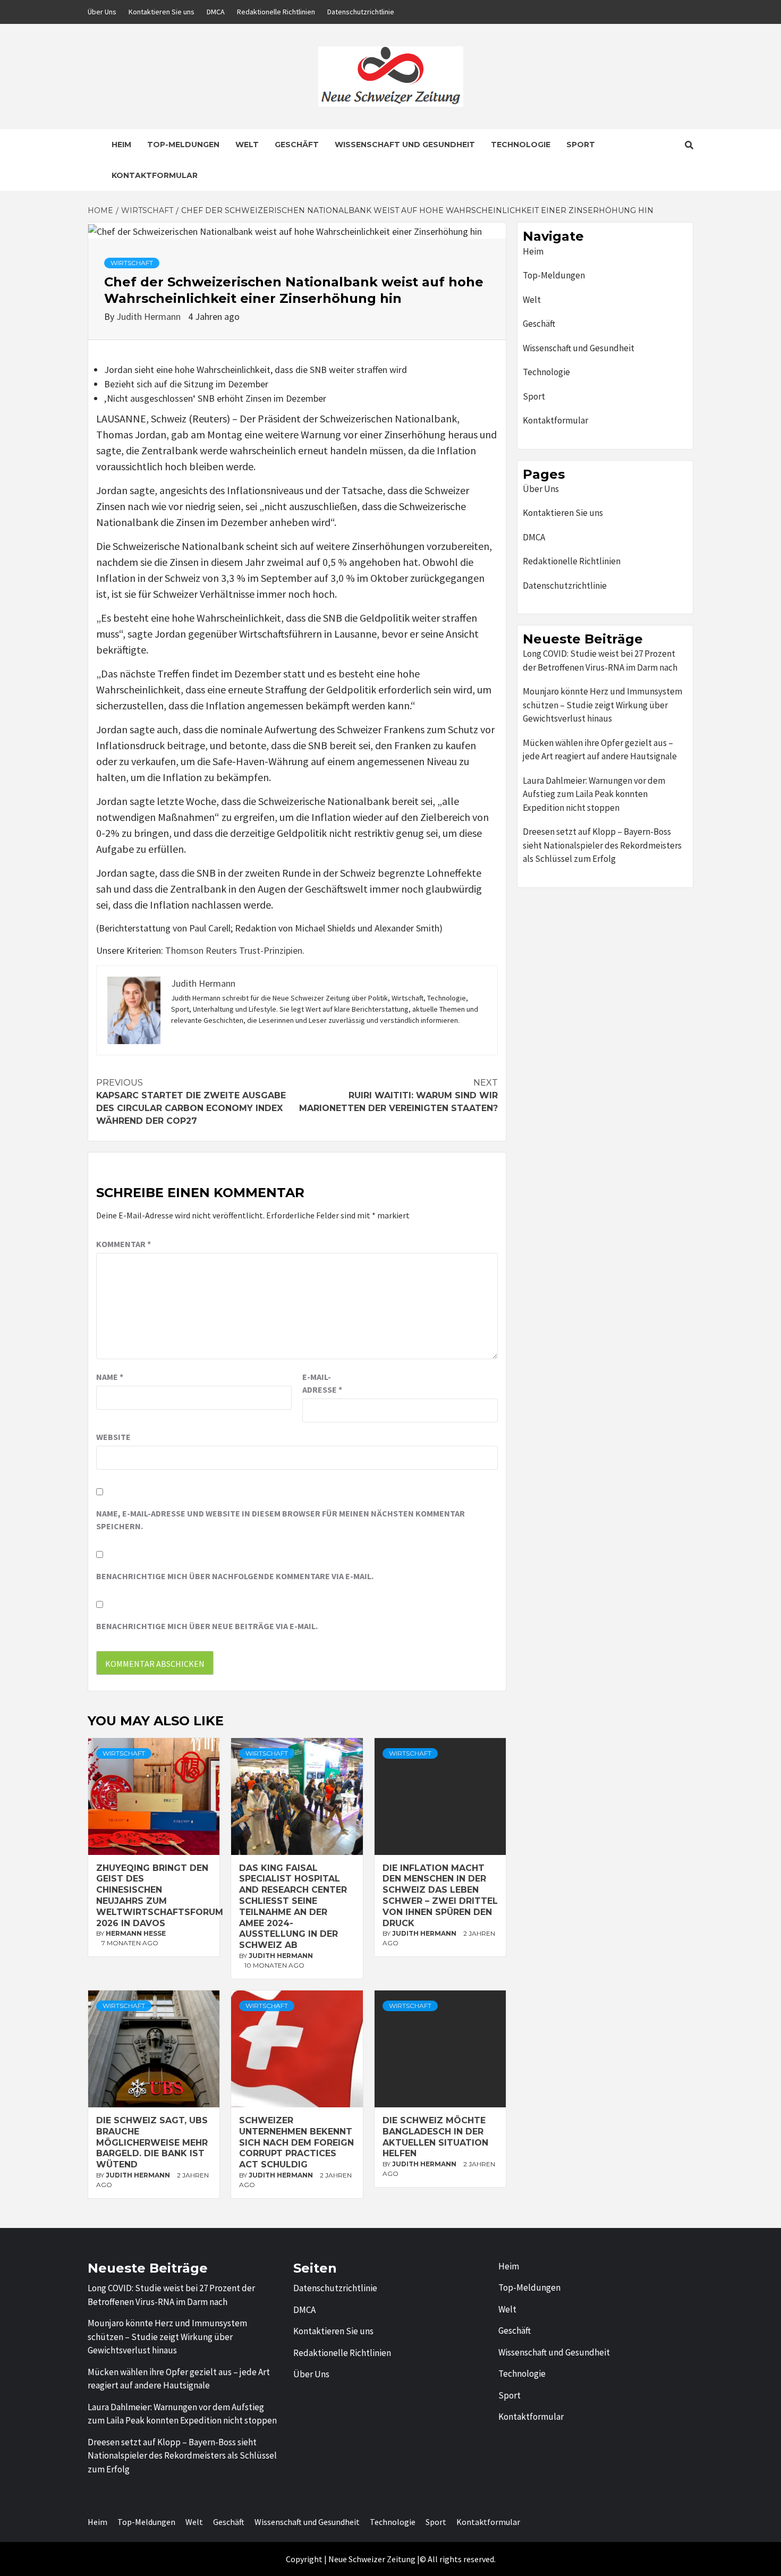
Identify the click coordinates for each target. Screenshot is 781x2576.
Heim (121, 145)
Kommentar (124, 1244)
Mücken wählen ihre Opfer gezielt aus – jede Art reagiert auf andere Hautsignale (600, 750)
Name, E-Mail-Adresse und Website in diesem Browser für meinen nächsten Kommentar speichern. (281, 1520)
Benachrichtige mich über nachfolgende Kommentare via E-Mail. (235, 1576)
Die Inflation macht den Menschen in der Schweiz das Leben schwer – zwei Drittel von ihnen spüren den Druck (440, 1896)
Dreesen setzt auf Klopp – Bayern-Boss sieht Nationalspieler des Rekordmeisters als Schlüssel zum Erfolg (602, 845)
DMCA (216, 12)
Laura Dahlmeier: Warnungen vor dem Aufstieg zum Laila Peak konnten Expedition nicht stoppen (594, 794)
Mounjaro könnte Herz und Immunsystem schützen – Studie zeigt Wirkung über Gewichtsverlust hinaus (602, 705)
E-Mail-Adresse (322, 1383)
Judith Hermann (150, 316)
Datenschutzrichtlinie (361, 12)
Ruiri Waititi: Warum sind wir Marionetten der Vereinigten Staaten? (398, 1095)
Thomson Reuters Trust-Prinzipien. (235, 950)
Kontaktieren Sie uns (162, 12)
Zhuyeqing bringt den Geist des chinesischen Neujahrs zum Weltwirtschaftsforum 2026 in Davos (160, 1896)
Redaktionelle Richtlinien (276, 12)
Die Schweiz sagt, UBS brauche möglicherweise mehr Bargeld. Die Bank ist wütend (152, 2142)
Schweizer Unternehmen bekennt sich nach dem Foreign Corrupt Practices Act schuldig (296, 2142)
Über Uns (102, 12)
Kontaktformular (155, 175)
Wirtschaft (132, 263)
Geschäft (297, 145)
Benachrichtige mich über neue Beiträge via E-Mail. (207, 1626)
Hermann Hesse (136, 1933)
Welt (247, 145)
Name (110, 1377)
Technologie (521, 145)
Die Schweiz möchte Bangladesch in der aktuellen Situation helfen (435, 2137)
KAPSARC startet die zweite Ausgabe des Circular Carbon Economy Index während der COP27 (191, 1102)
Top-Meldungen (183, 145)
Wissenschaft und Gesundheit (405, 145)
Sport (581, 145)
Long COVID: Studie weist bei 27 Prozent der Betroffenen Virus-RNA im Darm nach (600, 660)
